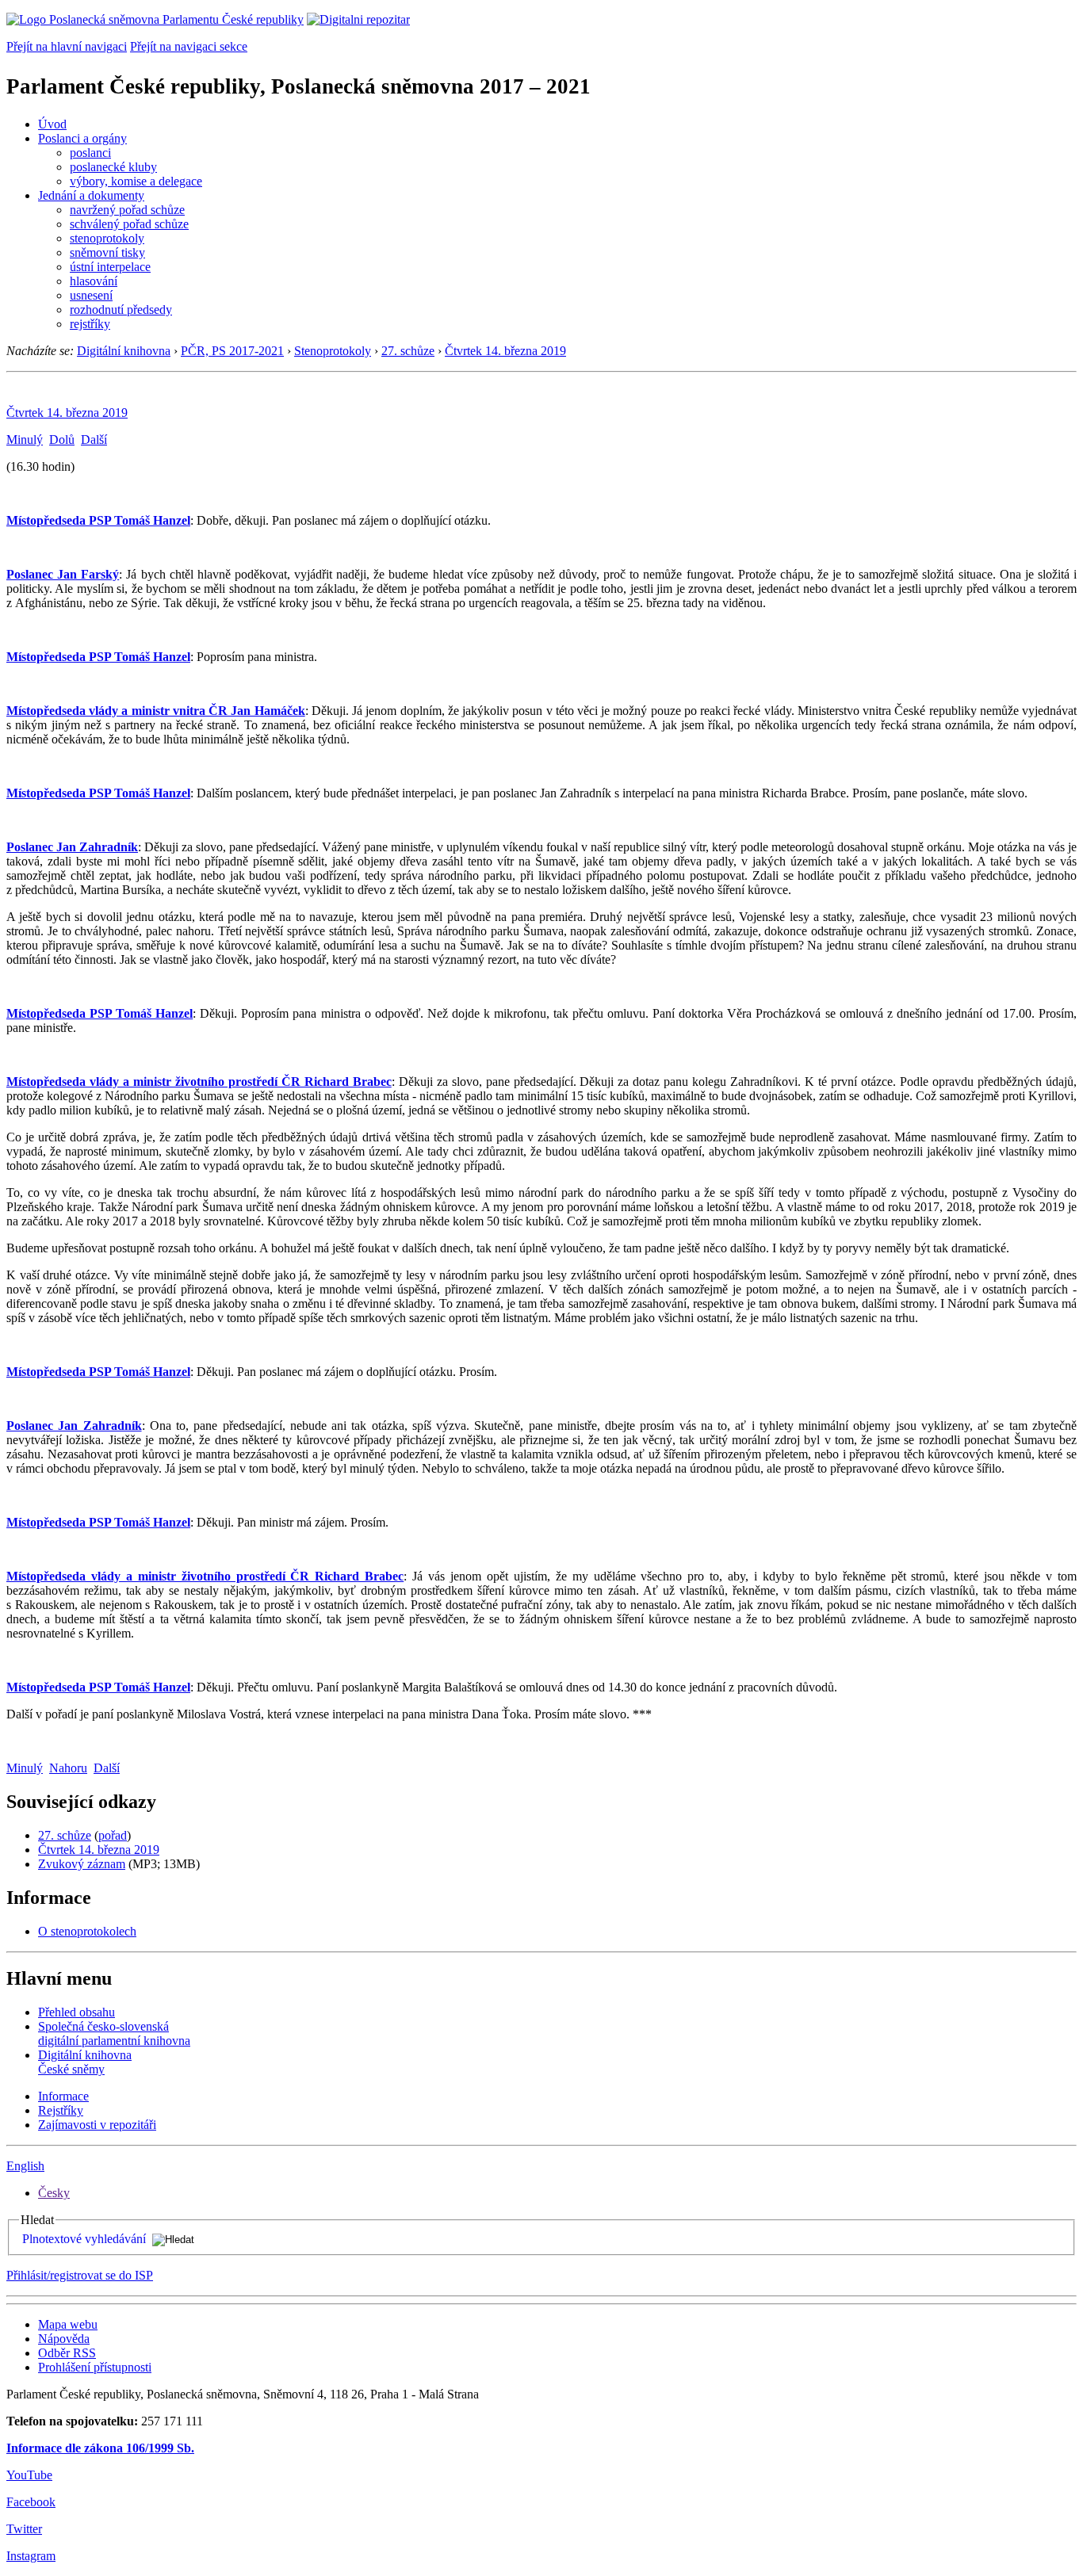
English (25, 2166)
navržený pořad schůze (127, 210)
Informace (63, 2096)
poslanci (90, 153)
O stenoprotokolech (87, 1931)
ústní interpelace (110, 267)
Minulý (25, 440)
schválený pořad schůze (129, 224)
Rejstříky (61, 2110)
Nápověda (64, 2339)
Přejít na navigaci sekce (189, 46)
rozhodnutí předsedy (121, 310)
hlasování (94, 281)
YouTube (29, 2475)
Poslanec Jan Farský (63, 574)
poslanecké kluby (113, 167)
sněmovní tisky (107, 252)
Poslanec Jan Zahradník (72, 847)
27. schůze (408, 351)
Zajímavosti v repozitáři (97, 2125)
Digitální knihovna (124, 351)
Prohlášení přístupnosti (95, 2367)
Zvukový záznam (82, 1864)
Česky (54, 2193)
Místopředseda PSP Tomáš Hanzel (98, 520)
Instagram (31, 2556)
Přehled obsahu (77, 2012)
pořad (113, 1835)
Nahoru (68, 1768)
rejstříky (90, 324)
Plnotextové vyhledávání (84, 2239)
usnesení (91, 295)
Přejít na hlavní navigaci (67, 46)
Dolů (62, 440)
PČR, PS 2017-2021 (232, 351)
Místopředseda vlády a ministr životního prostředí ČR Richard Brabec (199, 1082)
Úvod (52, 124)
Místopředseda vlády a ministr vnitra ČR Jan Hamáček (156, 711)
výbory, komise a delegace (136, 181)
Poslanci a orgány (82, 138)
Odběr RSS (67, 2353)
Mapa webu (68, 2324)
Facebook (31, 2502)
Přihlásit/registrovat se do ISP (80, 2275)
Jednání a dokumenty (91, 195)
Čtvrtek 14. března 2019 (505, 351)
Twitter (24, 2529)
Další (94, 440)
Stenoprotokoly (333, 351)
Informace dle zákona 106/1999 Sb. (100, 2448)
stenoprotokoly (107, 238)
